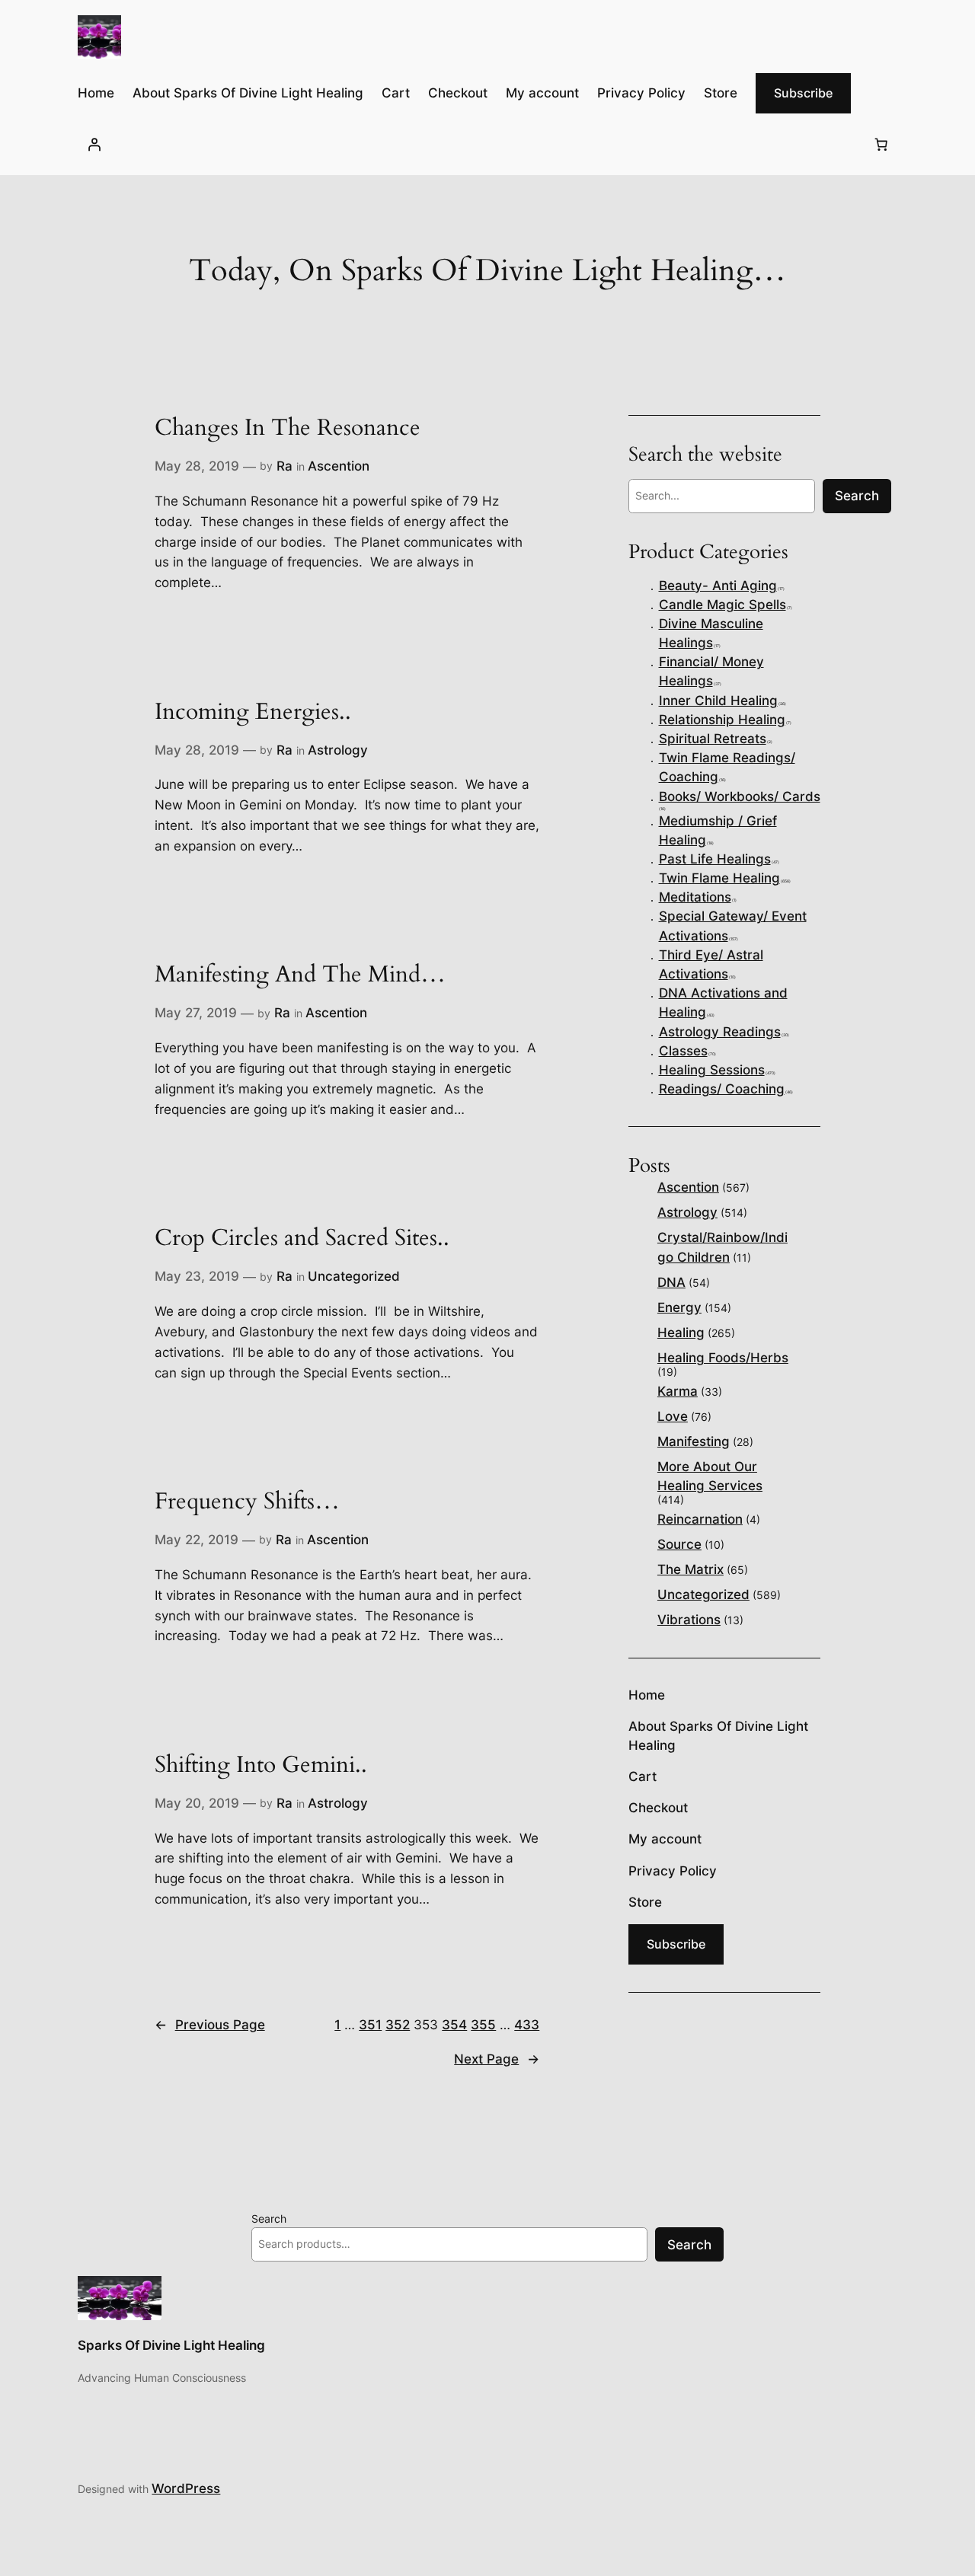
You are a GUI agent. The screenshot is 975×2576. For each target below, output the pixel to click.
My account (542, 93)
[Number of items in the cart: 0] (881, 144)
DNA (671, 1282)
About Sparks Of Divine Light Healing (248, 93)
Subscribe (803, 93)
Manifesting (694, 1441)
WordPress (186, 2488)
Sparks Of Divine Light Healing (171, 2345)
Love (673, 1416)
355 (483, 2025)
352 (398, 2025)
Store (721, 93)
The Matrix (690, 1569)
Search (269, 2218)
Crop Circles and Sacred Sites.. (302, 1239)
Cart (396, 93)
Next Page (497, 2059)
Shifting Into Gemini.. (261, 1766)
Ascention (339, 466)
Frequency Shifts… (247, 1502)
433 (527, 2025)
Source (679, 1544)
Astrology (338, 750)
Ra (285, 466)
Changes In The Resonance (288, 429)
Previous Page (210, 2025)
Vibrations (689, 1620)
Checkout (458, 93)
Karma (678, 1391)
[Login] (94, 144)
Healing (681, 1333)
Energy (679, 1307)
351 (370, 2025)
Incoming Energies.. (253, 713)
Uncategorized (354, 1276)
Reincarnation (700, 1519)
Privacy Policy (641, 93)
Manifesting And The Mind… (300, 975)
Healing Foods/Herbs (723, 1358)
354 (454, 2025)
